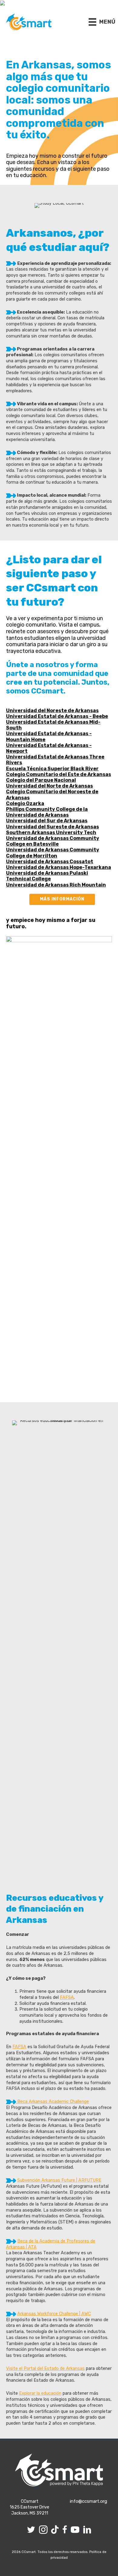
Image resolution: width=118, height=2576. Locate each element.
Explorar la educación (40, 2393)
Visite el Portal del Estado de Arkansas (45, 2368)
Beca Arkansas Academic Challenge (52, 2101)
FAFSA (67, 1997)
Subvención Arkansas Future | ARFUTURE (59, 2180)
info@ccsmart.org (88, 2501)
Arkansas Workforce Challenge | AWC (54, 2314)
